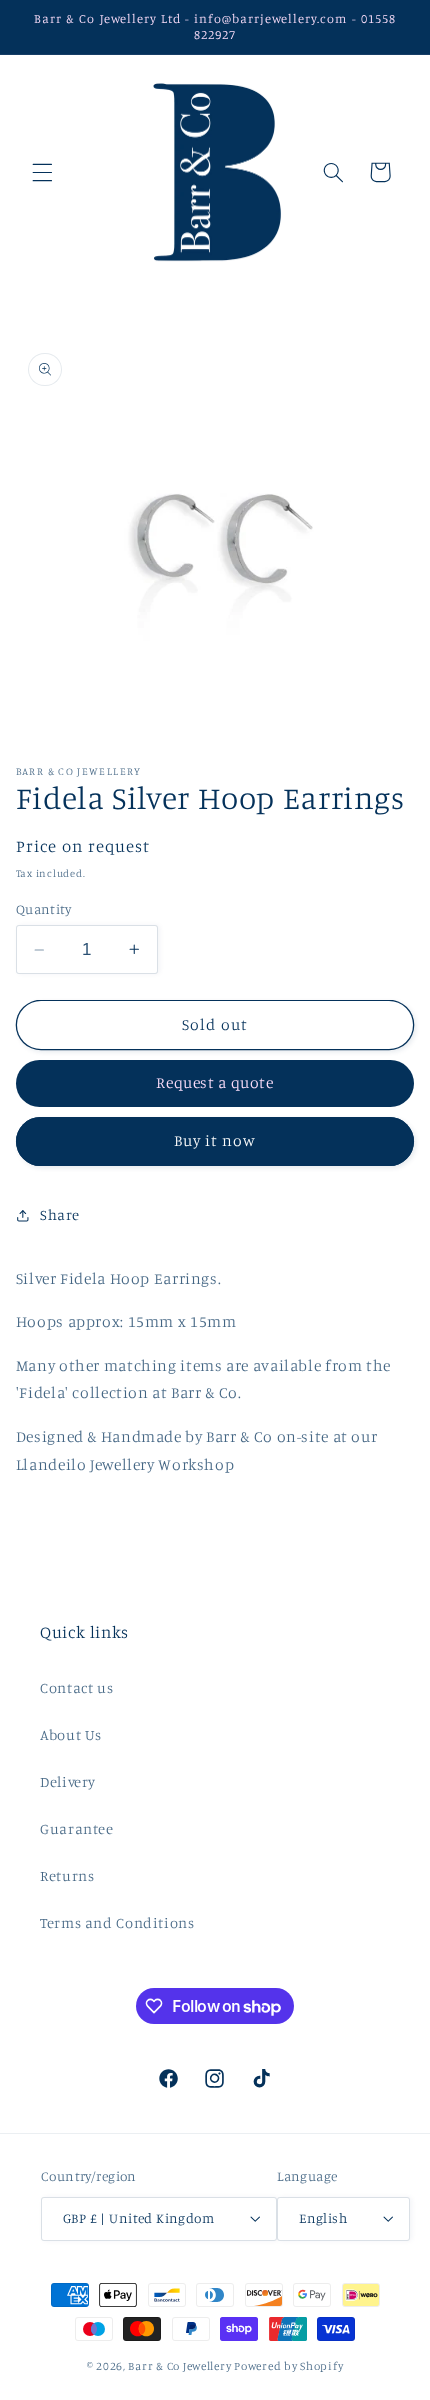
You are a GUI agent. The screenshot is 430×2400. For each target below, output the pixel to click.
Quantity (43, 909)
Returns (67, 1875)
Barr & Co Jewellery (179, 2366)
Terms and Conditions (117, 1922)
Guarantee (77, 1828)
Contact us (76, 1687)
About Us (71, 1734)
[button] (42, 172)
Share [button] (60, 1214)
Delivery (68, 1781)
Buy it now (215, 1140)
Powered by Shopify (288, 2366)
